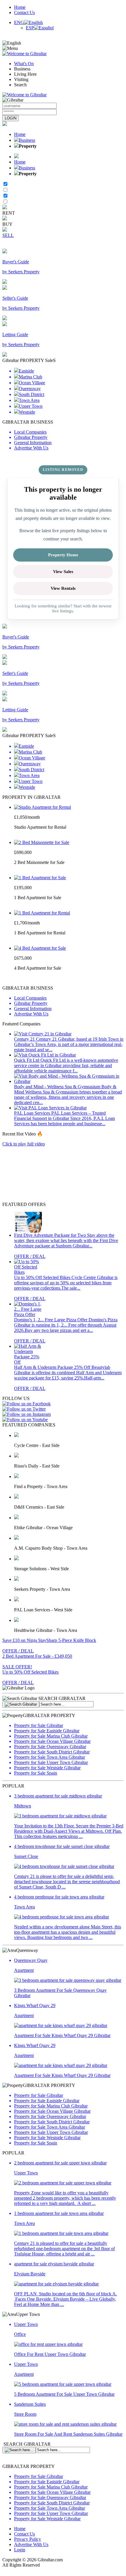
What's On (24, 64)
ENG (19, 22)
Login (20, 2550)
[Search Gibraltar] (21, 1704)
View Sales (63, 572)
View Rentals (63, 588)
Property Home (63, 555)
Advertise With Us (31, 2544)
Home (20, 7)
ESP (30, 28)
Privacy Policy (28, 2539)
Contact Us (24, 12)
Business (27, 140)
